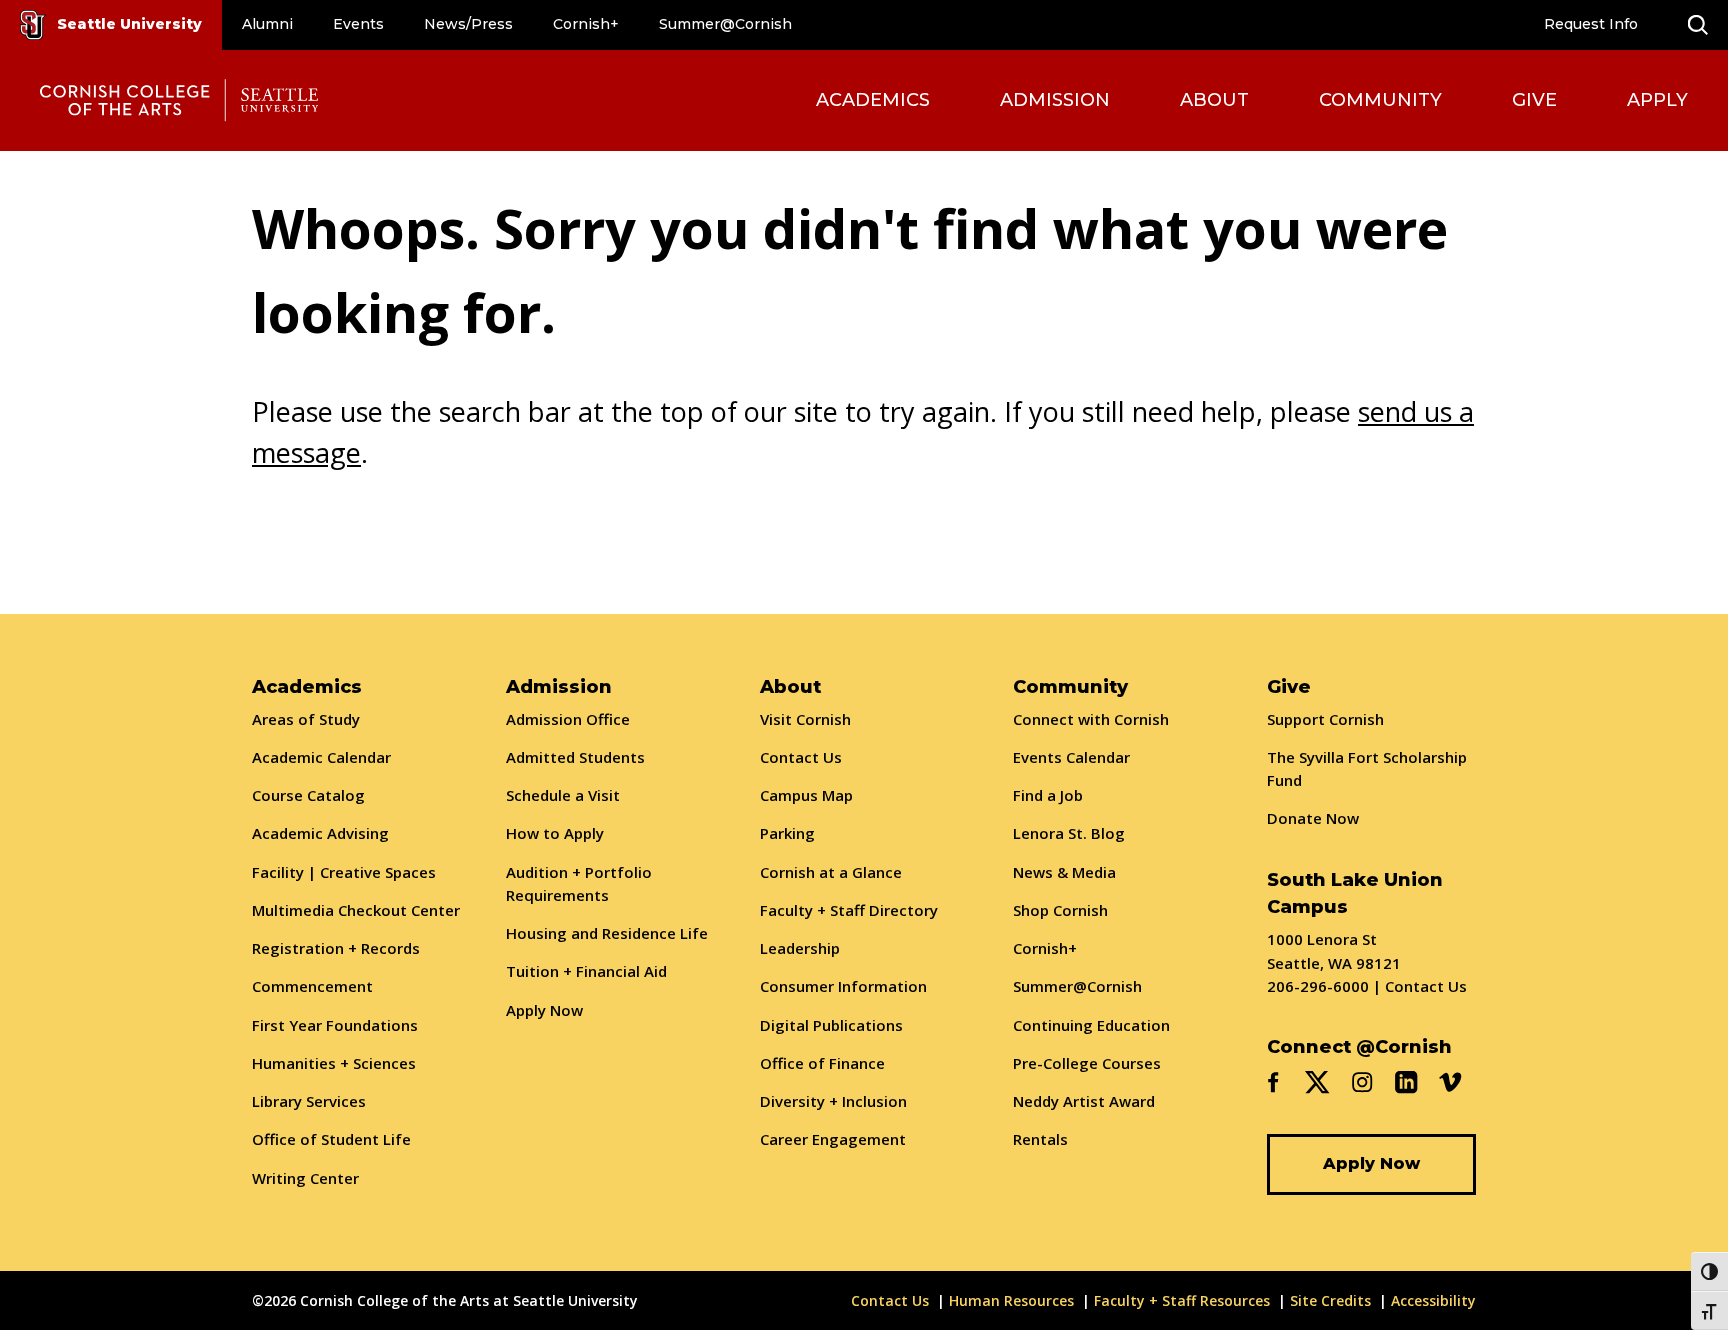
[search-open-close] (1698, 25)
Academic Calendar (321, 757)
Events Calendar (1071, 757)
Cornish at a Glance (831, 872)
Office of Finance (822, 1063)
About (1214, 100)
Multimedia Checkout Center (356, 910)
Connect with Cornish (1091, 719)
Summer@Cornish (725, 24)
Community (1380, 100)
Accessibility (1433, 1300)
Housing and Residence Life (607, 933)
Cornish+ (586, 24)
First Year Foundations (335, 1025)
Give (1534, 100)
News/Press (468, 24)
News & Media (1064, 872)
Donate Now (1313, 818)
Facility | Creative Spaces (344, 872)
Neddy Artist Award (1084, 1101)
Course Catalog (308, 795)
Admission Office (568, 719)
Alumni (267, 24)
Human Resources (1011, 1300)
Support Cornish (1325, 719)
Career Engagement (833, 1139)
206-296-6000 (1318, 986)
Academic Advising (320, 833)
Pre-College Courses (1087, 1063)
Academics (873, 100)
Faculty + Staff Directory (849, 910)
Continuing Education (1091, 1025)
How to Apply (555, 833)
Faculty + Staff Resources (1182, 1300)
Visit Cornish (805, 719)
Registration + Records (336, 948)
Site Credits (1330, 1300)
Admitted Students (575, 757)
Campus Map (806, 795)
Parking (787, 833)
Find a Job (1048, 795)
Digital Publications (831, 1025)
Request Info (1591, 24)
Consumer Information (843, 986)
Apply (1657, 100)
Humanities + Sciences (334, 1063)
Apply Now (544, 1010)
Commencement (312, 986)
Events (358, 24)
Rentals (1040, 1139)
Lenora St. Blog (1069, 833)
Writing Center (305, 1178)
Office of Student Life (331, 1139)
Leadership (800, 948)
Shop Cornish (1060, 910)
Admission (1055, 100)
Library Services (309, 1101)
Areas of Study (306, 719)
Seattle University (129, 24)
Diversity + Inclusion (833, 1101)
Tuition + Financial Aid (586, 971)
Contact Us (801, 757)
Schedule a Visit (563, 795)
